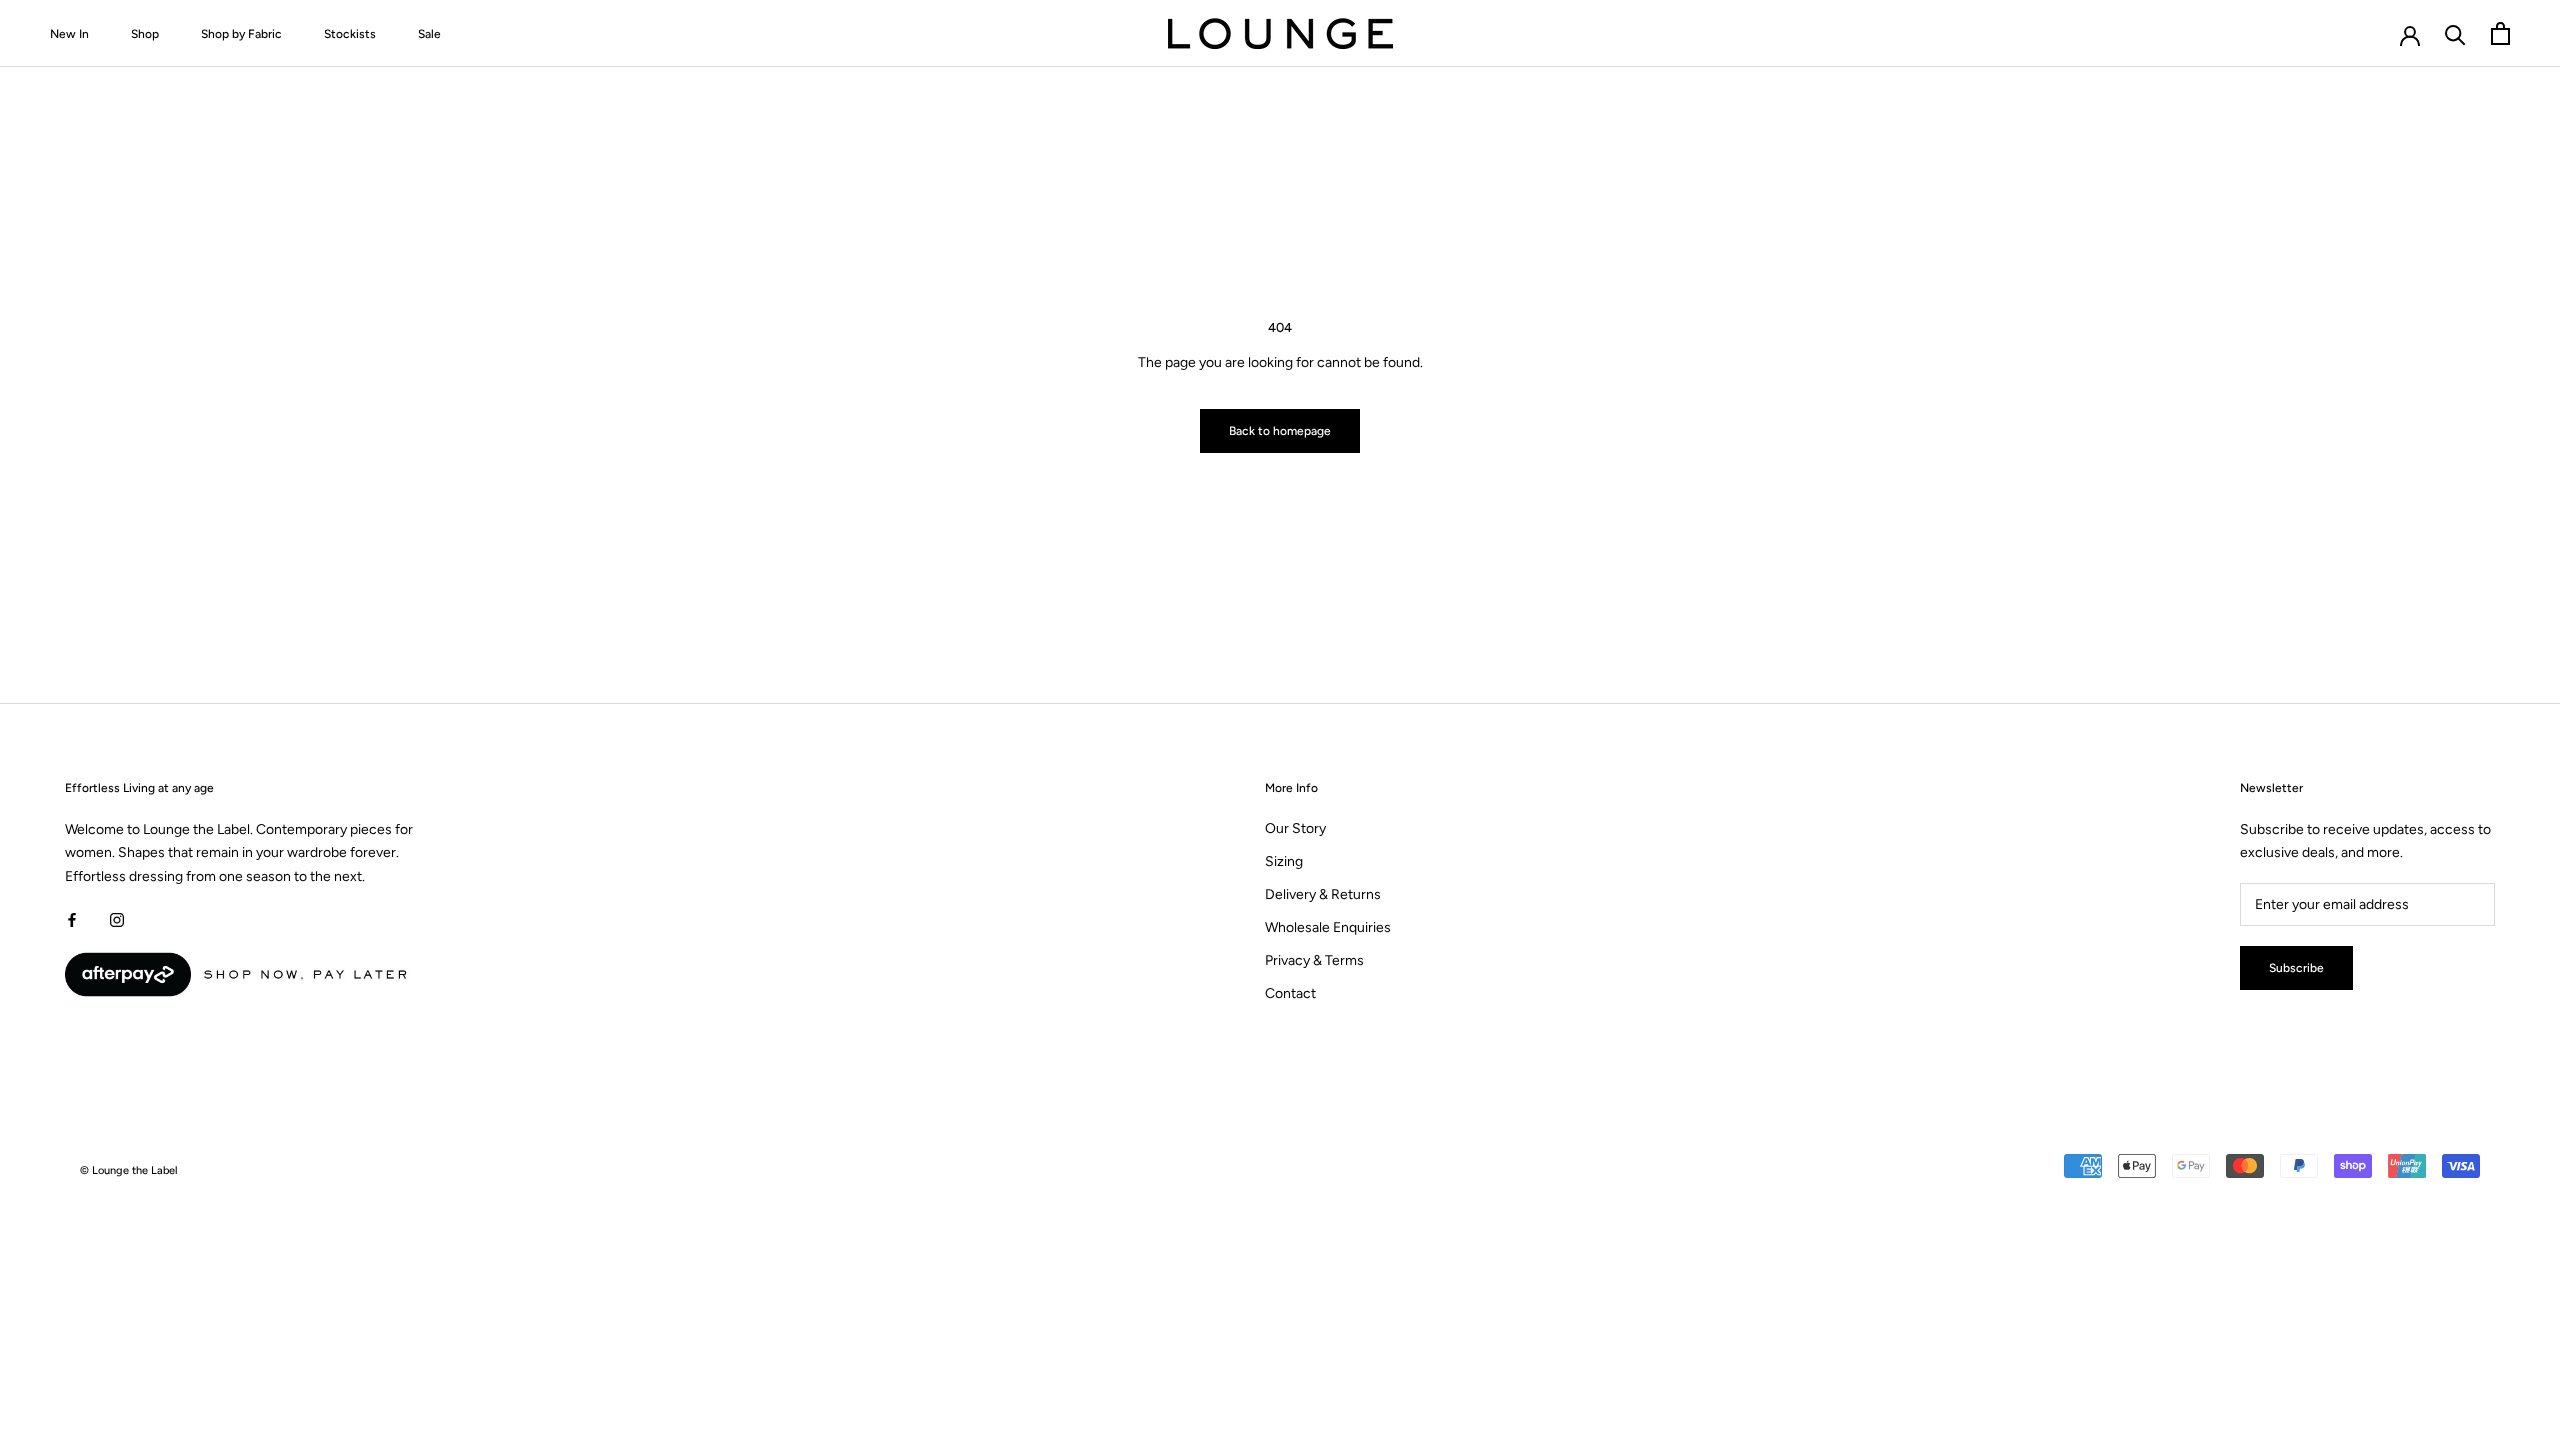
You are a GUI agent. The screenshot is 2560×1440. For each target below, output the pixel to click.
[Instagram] (117, 919)
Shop (145, 34)
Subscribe (2296, 968)
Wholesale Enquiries (1328, 927)
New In (69, 34)
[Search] (2455, 33)
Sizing (1284, 861)
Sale (429, 34)
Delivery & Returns (1323, 894)
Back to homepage (1280, 431)
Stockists (350, 34)
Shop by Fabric (241, 34)
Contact (1290, 993)
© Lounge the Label (129, 1170)
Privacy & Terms (1314, 960)
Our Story (1295, 828)
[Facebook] (72, 919)
